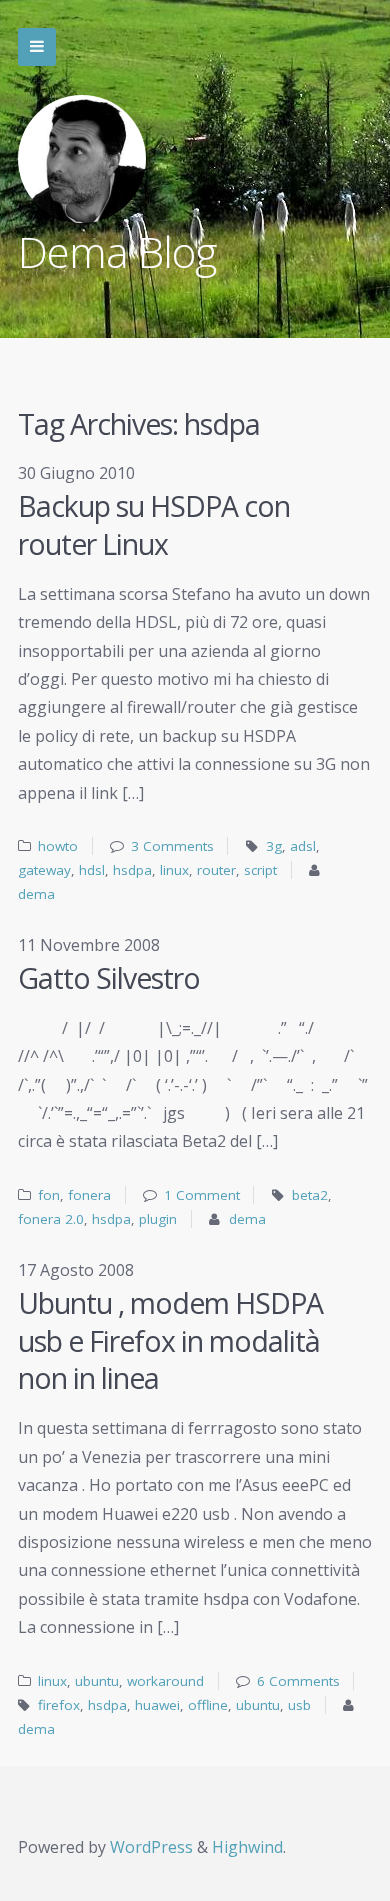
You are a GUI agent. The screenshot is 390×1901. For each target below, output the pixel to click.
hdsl (92, 870)
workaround (165, 1681)
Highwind (247, 1847)
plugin (158, 1219)
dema (36, 894)
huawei (157, 1705)
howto (58, 846)
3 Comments (172, 846)
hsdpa (132, 870)
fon (49, 1195)
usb (299, 1705)
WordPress (151, 1847)
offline (208, 1705)
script (260, 870)
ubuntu (97, 1681)
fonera (89, 1195)
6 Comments (298, 1681)
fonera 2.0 (51, 1219)
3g (274, 846)
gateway (44, 870)
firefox (59, 1705)
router (216, 870)
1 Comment (202, 1195)
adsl (303, 846)
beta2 (310, 1195)
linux (174, 870)
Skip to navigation (37, 47)
